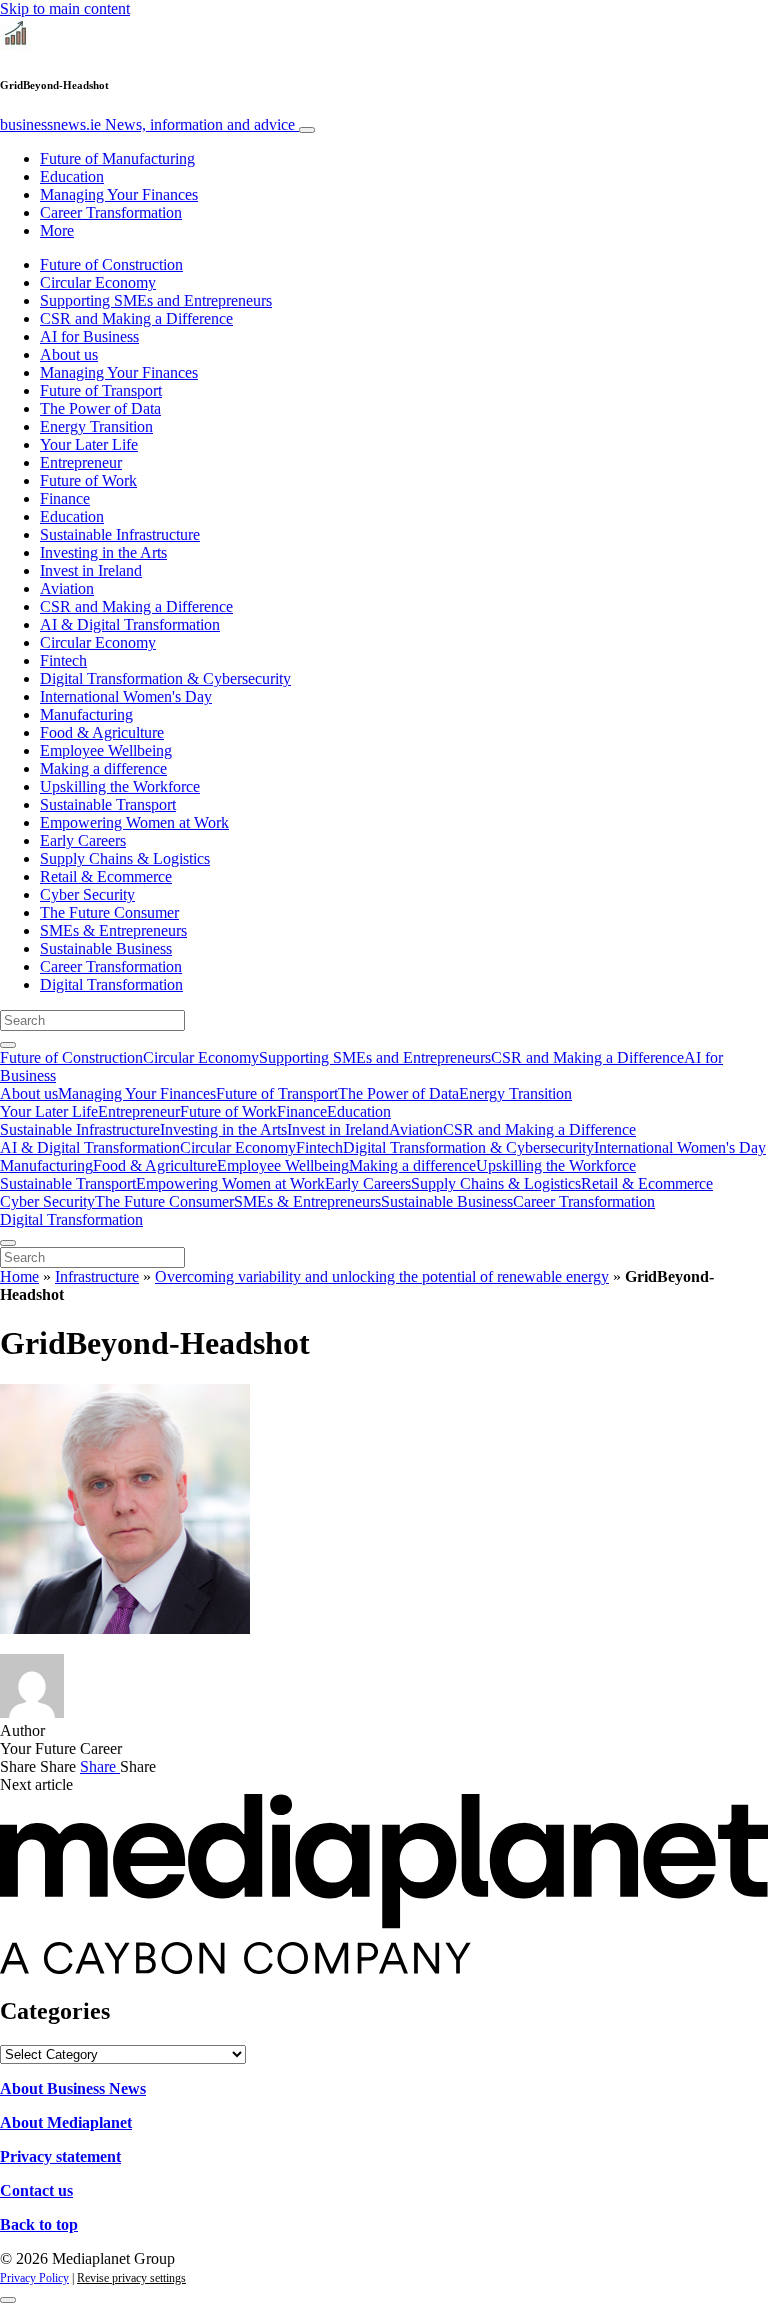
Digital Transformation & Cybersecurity (165, 678)
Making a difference (103, 768)
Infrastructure (97, 1276)
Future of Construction (111, 264)
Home (19, 1276)
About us (69, 354)
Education (72, 176)
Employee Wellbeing (106, 750)
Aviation (67, 588)
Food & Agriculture (102, 732)
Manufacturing (86, 714)
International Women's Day (126, 696)
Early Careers (83, 840)
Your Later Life (89, 444)
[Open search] (8, 1045)
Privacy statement (60, 2156)
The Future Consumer (109, 912)
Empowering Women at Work (134, 822)
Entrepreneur (81, 462)
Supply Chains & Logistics (125, 858)
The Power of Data (100, 408)
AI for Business (89, 336)
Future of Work (88, 480)
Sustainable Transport (108, 804)
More (57, 230)
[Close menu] (8, 1243)
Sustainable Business (106, 948)
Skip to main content (65, 8)
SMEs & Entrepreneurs (113, 930)
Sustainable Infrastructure (120, 534)
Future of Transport (101, 390)
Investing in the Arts (103, 552)
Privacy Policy (34, 2278)
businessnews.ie (147, 124)
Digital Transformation (111, 984)
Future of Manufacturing (117, 158)
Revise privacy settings (131, 2278)
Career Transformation (111, 212)
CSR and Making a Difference (136, 318)
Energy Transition (96, 426)
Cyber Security (87, 894)
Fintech (63, 660)
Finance (65, 498)
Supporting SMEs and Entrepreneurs (156, 300)
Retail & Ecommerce (106, 876)
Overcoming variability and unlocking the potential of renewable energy (382, 1276)
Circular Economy (98, 282)
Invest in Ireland (91, 570)
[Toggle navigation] (307, 130)
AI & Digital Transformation (130, 624)
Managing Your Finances (119, 194)
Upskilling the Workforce (120, 786)
